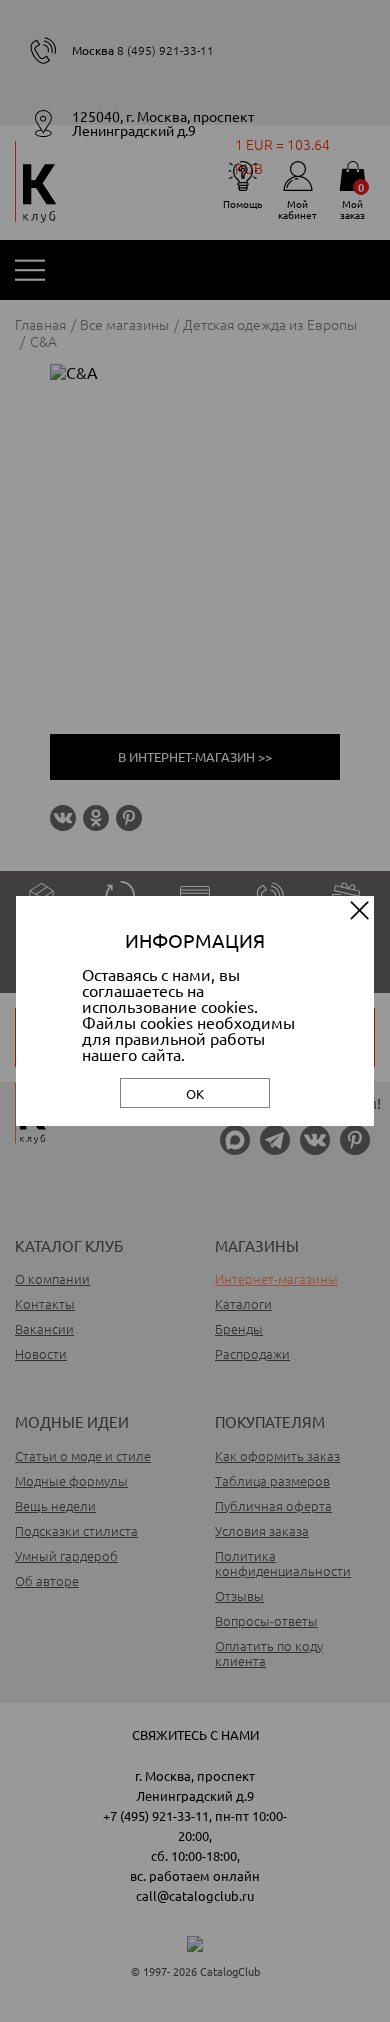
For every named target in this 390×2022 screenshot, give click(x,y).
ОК (195, 1093)
